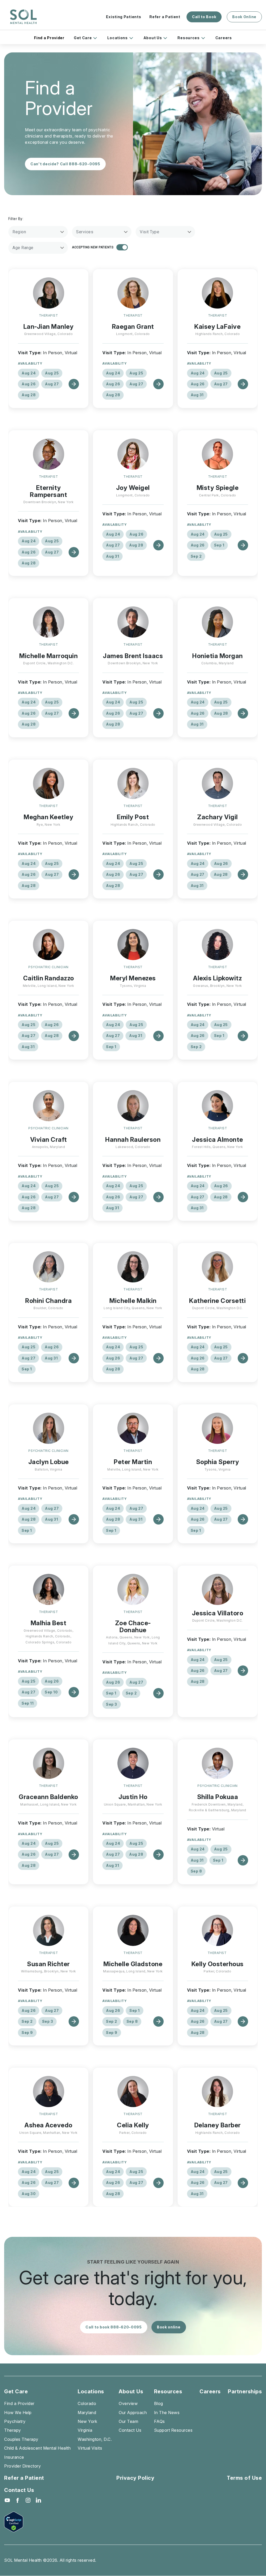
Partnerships (245, 2391)
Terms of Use (244, 2478)
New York (87, 2421)
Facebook (18, 2500)
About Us (153, 38)
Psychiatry (15, 2421)
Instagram (28, 2500)
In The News (167, 2413)
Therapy (13, 2430)
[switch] (122, 247)
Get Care (83, 38)
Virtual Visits (90, 2448)
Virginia (85, 2430)
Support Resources (173, 2430)
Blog (159, 2403)
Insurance (14, 2457)
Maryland (87, 2413)
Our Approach (133, 2413)
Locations (117, 38)
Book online (169, 2327)
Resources (188, 38)
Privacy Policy (135, 2478)
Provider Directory (22, 2466)
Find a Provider (49, 38)
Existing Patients (124, 17)
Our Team (128, 2421)
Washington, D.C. (95, 2439)
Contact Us (130, 2430)
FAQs (159, 2421)
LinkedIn (38, 2500)
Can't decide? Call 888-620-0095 (65, 164)
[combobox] (38, 232)
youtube (7, 2500)
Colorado (87, 2403)
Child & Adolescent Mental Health (37, 2448)
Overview (128, 2403)
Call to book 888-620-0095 (114, 2327)
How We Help (18, 2413)
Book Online (244, 17)
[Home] (23, 17)
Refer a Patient (165, 17)
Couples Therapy (21, 2439)
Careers (224, 38)
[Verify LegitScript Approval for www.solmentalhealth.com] (23, 2522)
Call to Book (204, 17)
